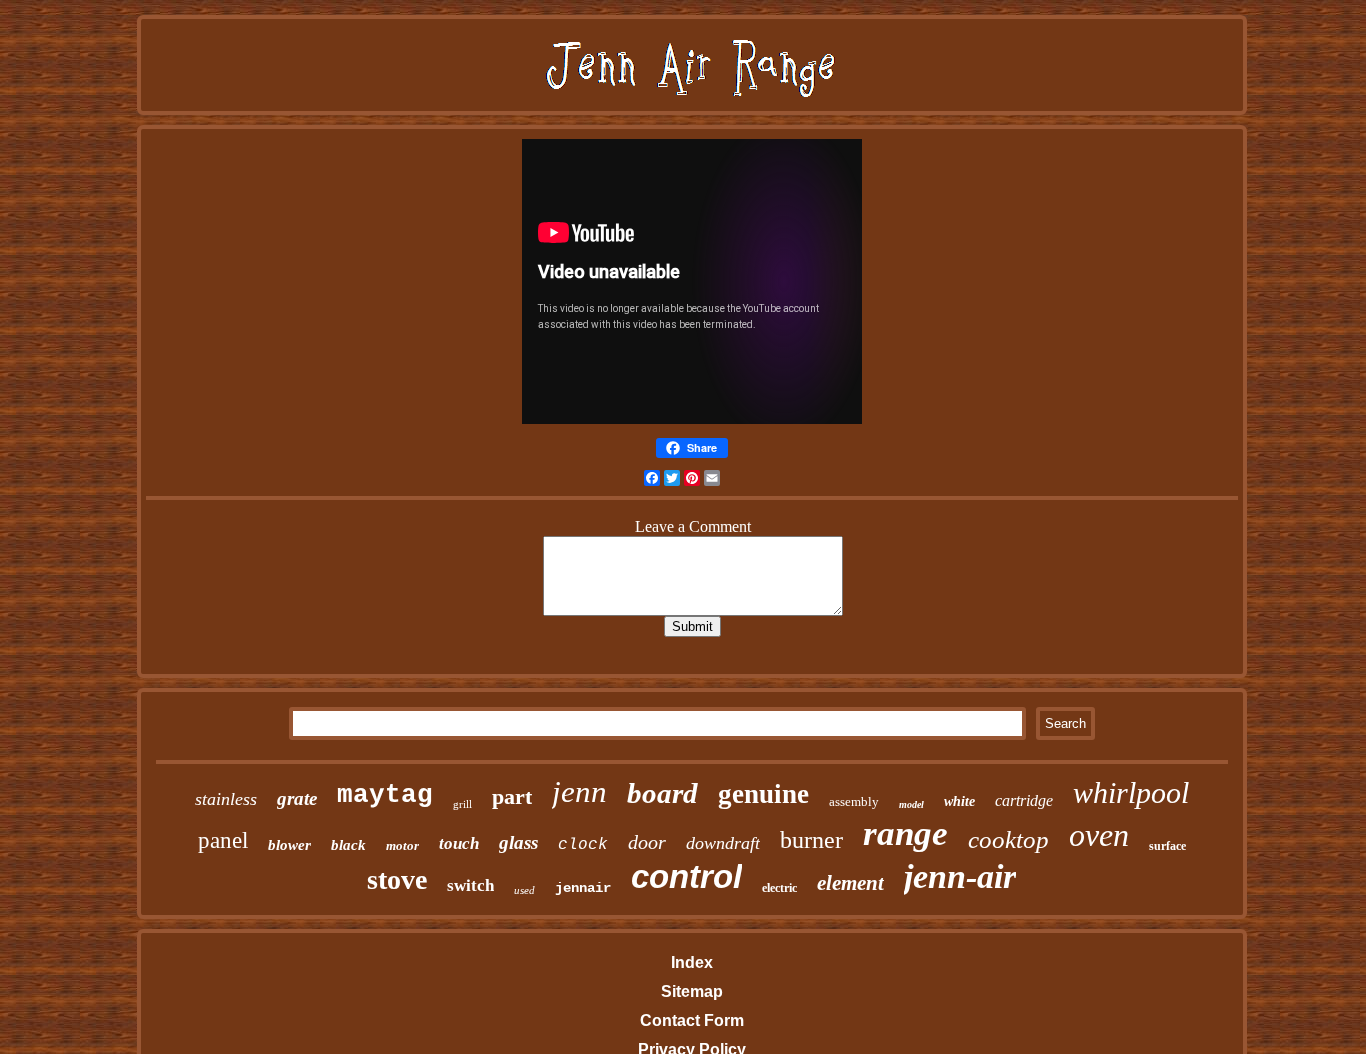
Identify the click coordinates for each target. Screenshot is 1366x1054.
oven (1099, 835)
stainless (226, 799)
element (850, 883)
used (524, 890)
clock (583, 845)
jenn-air (960, 876)
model (911, 804)
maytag (385, 795)
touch (459, 843)
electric (779, 888)
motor (402, 845)
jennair (583, 888)
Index (692, 962)
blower (289, 845)
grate (297, 798)
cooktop (1008, 839)
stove (397, 879)
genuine (763, 794)
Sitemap (692, 991)
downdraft (723, 843)
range (905, 833)
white (959, 801)
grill (462, 804)
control (686, 876)
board (662, 793)
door (647, 842)
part (512, 796)
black (348, 845)
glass (518, 842)
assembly (854, 801)
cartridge (1024, 800)
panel (223, 840)
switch (470, 885)
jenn (579, 791)
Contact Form (692, 1020)
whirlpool (1131, 792)
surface (1167, 846)
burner (811, 840)
